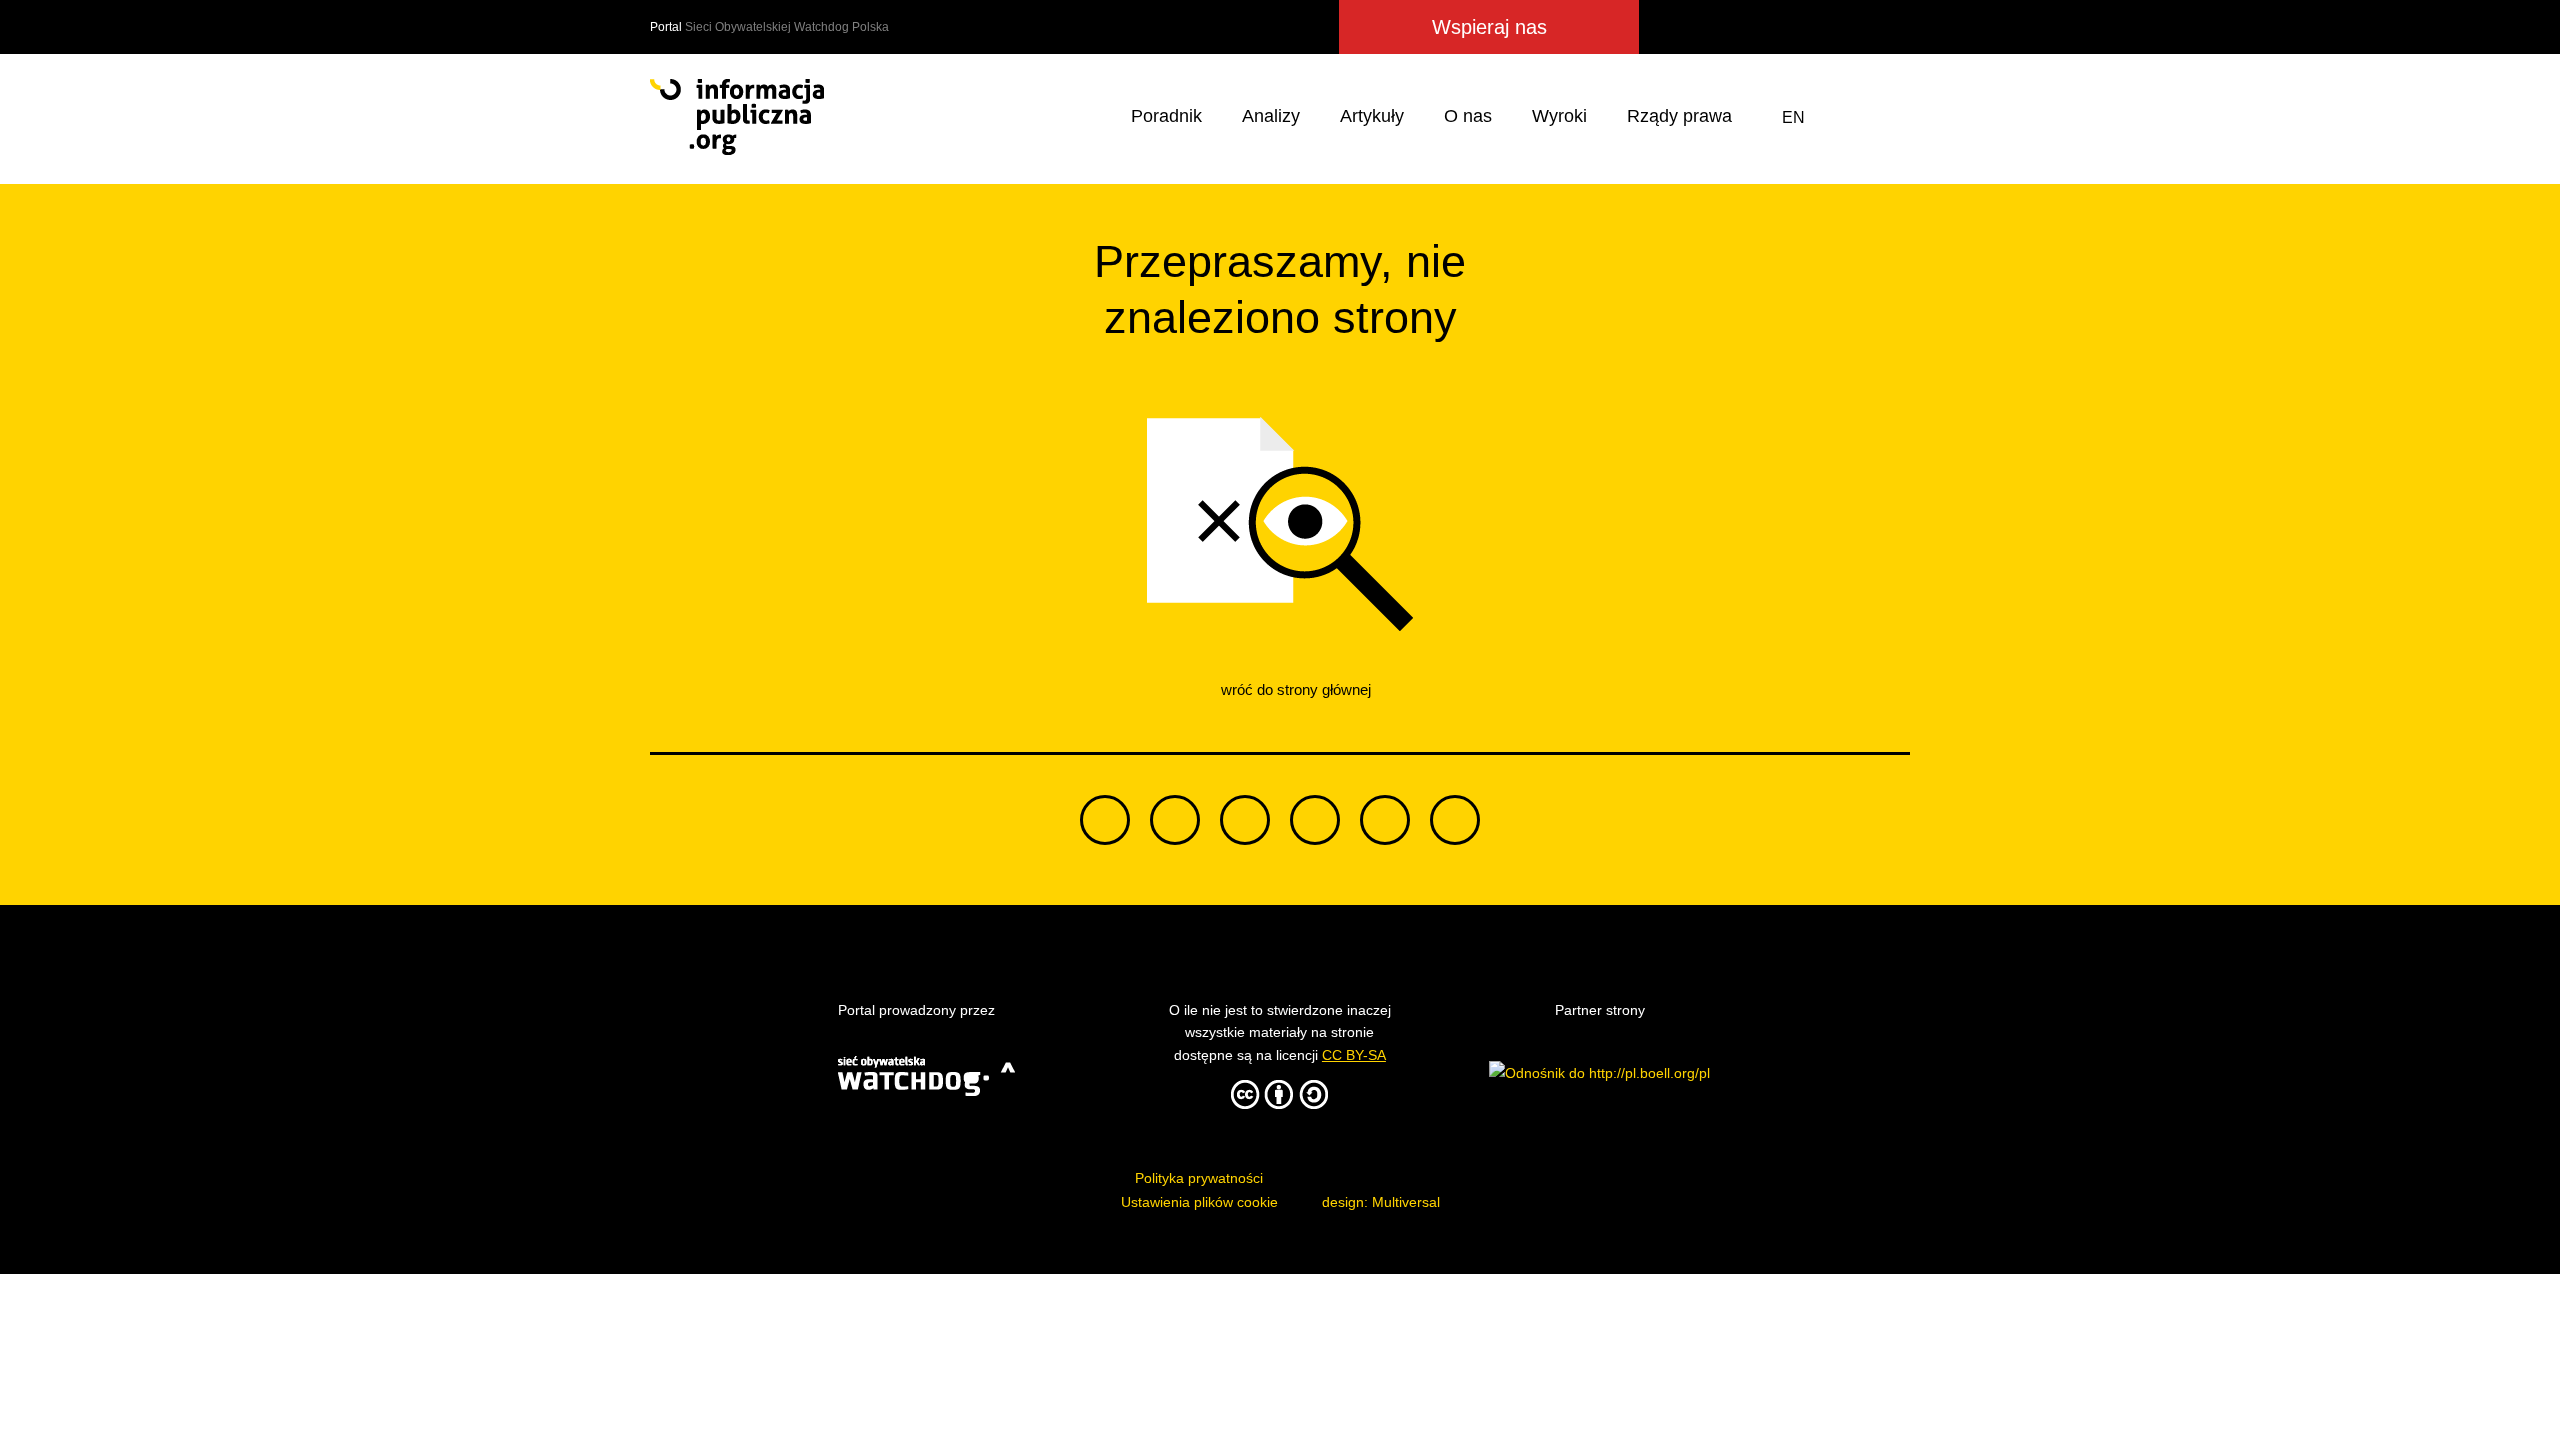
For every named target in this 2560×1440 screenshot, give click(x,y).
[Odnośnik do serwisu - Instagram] (1816, 27)
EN (1793, 117)
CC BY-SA (1354, 1055)
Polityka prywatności (1199, 1178)
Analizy (1271, 116)
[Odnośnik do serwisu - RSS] (1892, 27)
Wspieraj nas (1489, 27)
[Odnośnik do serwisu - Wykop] (1778, 27)
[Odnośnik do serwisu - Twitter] (1709, 27)
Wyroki (1559, 116)
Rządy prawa (1679, 116)
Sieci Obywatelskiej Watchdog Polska (787, 27)
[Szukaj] (1891, 117)
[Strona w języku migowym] (1843, 117)
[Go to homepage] (737, 117)
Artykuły (1372, 116)
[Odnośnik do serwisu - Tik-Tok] (1669, 27)
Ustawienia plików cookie (1199, 1202)
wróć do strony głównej (1294, 689)
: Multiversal (1381, 1202)
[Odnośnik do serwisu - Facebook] (1744, 27)
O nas (1468, 116)
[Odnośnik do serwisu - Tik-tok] (1105, 820)
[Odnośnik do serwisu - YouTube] (1854, 27)
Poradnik (1166, 116)
